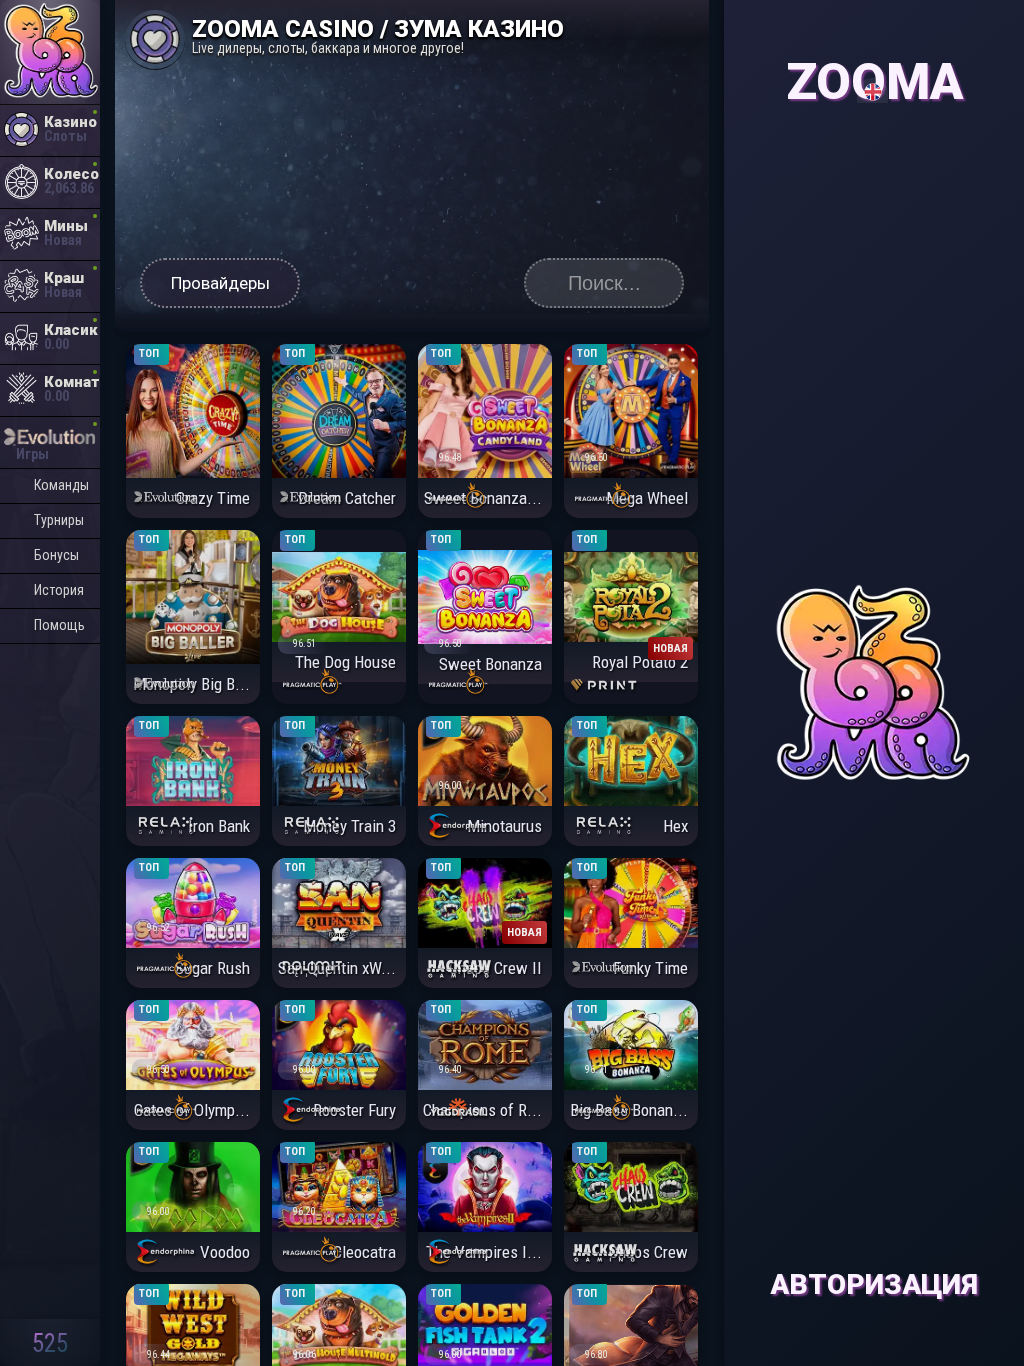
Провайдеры (220, 283)
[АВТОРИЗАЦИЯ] (874, 39)
